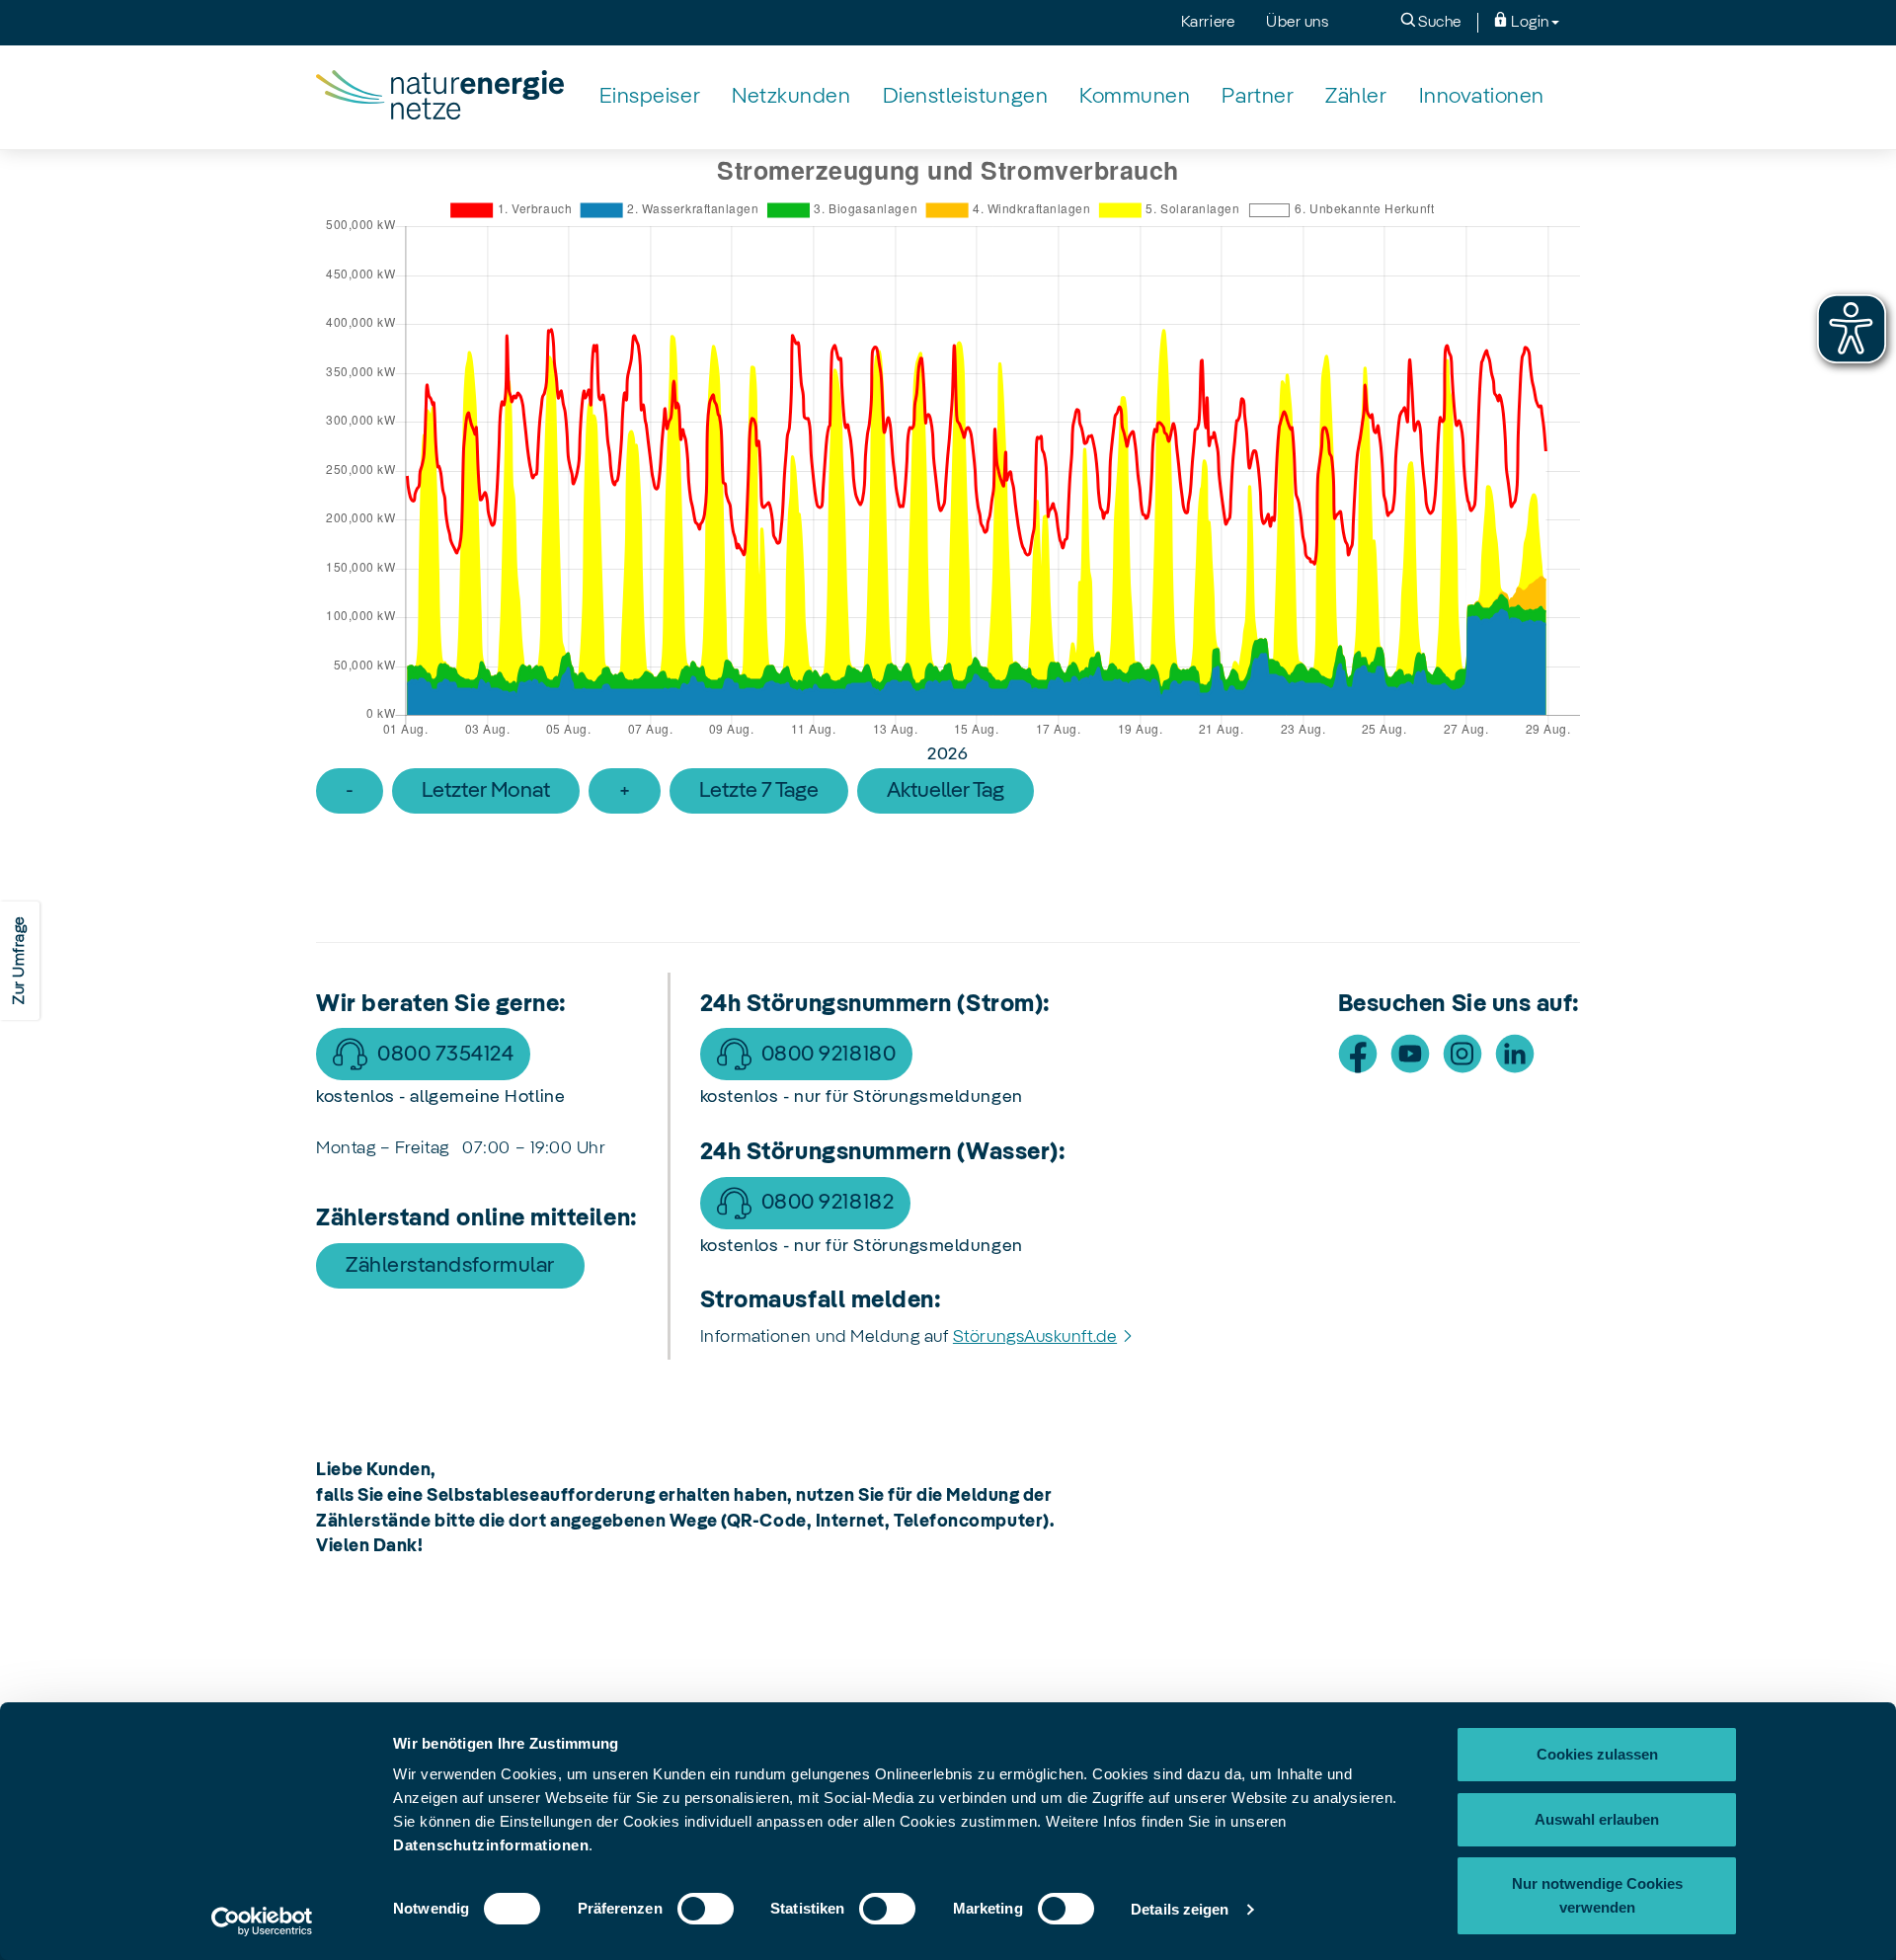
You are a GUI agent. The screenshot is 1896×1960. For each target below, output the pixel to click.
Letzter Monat (486, 791)
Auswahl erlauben (1597, 1819)
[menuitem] (650, 97)
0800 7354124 (445, 1055)
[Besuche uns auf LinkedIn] (1515, 1054)
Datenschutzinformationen (491, 1845)
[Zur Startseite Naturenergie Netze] (440, 97)
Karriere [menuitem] (1208, 23)
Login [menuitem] (1529, 23)
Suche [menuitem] (1438, 23)
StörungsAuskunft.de (1035, 1337)
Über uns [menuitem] (1297, 23)
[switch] (706, 1909)
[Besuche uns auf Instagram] (1462, 1054)
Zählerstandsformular (450, 1266)
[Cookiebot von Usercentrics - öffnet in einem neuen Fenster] (262, 1921)
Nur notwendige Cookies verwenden (1597, 1895)
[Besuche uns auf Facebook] (1358, 1054)
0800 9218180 (829, 1055)
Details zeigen (1180, 1909)
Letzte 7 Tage (759, 791)
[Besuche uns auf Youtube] (1410, 1054)
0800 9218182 (828, 1203)
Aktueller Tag (946, 791)
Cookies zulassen (1597, 1754)
